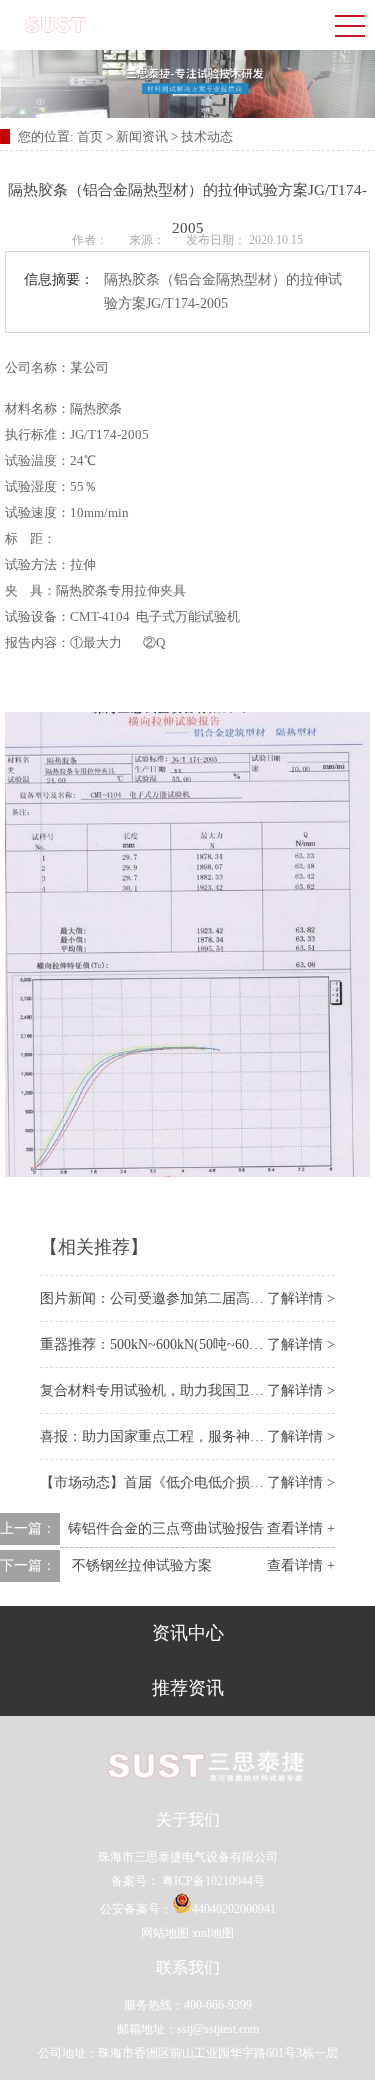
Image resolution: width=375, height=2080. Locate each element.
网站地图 (165, 1933)
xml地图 (213, 1933)
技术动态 (207, 136)
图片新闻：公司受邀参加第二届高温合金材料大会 (194, 1298)
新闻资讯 (142, 136)
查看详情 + (301, 1528)
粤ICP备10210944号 (212, 1881)
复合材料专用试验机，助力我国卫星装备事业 (180, 1390)
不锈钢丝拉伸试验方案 (142, 1565)
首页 (91, 136)
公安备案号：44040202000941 (188, 1909)
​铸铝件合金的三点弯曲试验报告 (166, 1528)
